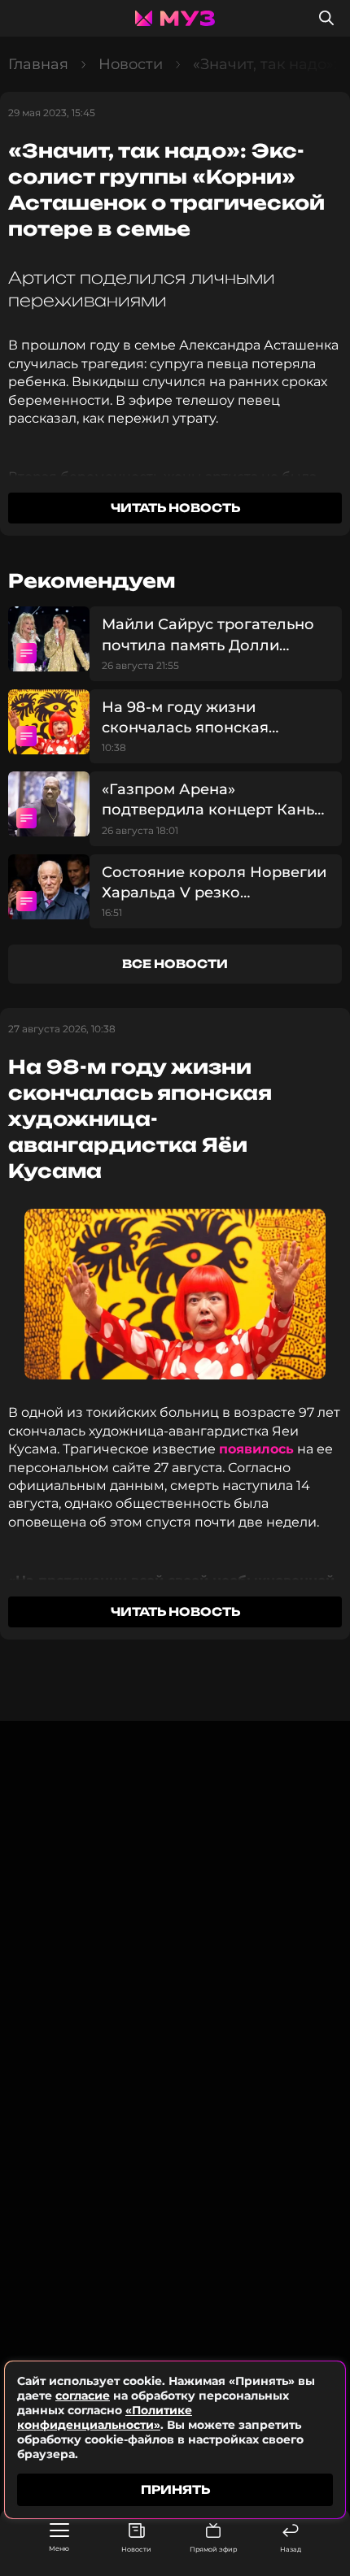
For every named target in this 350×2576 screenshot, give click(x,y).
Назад (291, 2549)
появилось (256, 1449)
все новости (175, 964)
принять (175, 2489)
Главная (38, 64)
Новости (136, 2549)
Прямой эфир (213, 2549)
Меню (59, 2548)
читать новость (175, 508)
